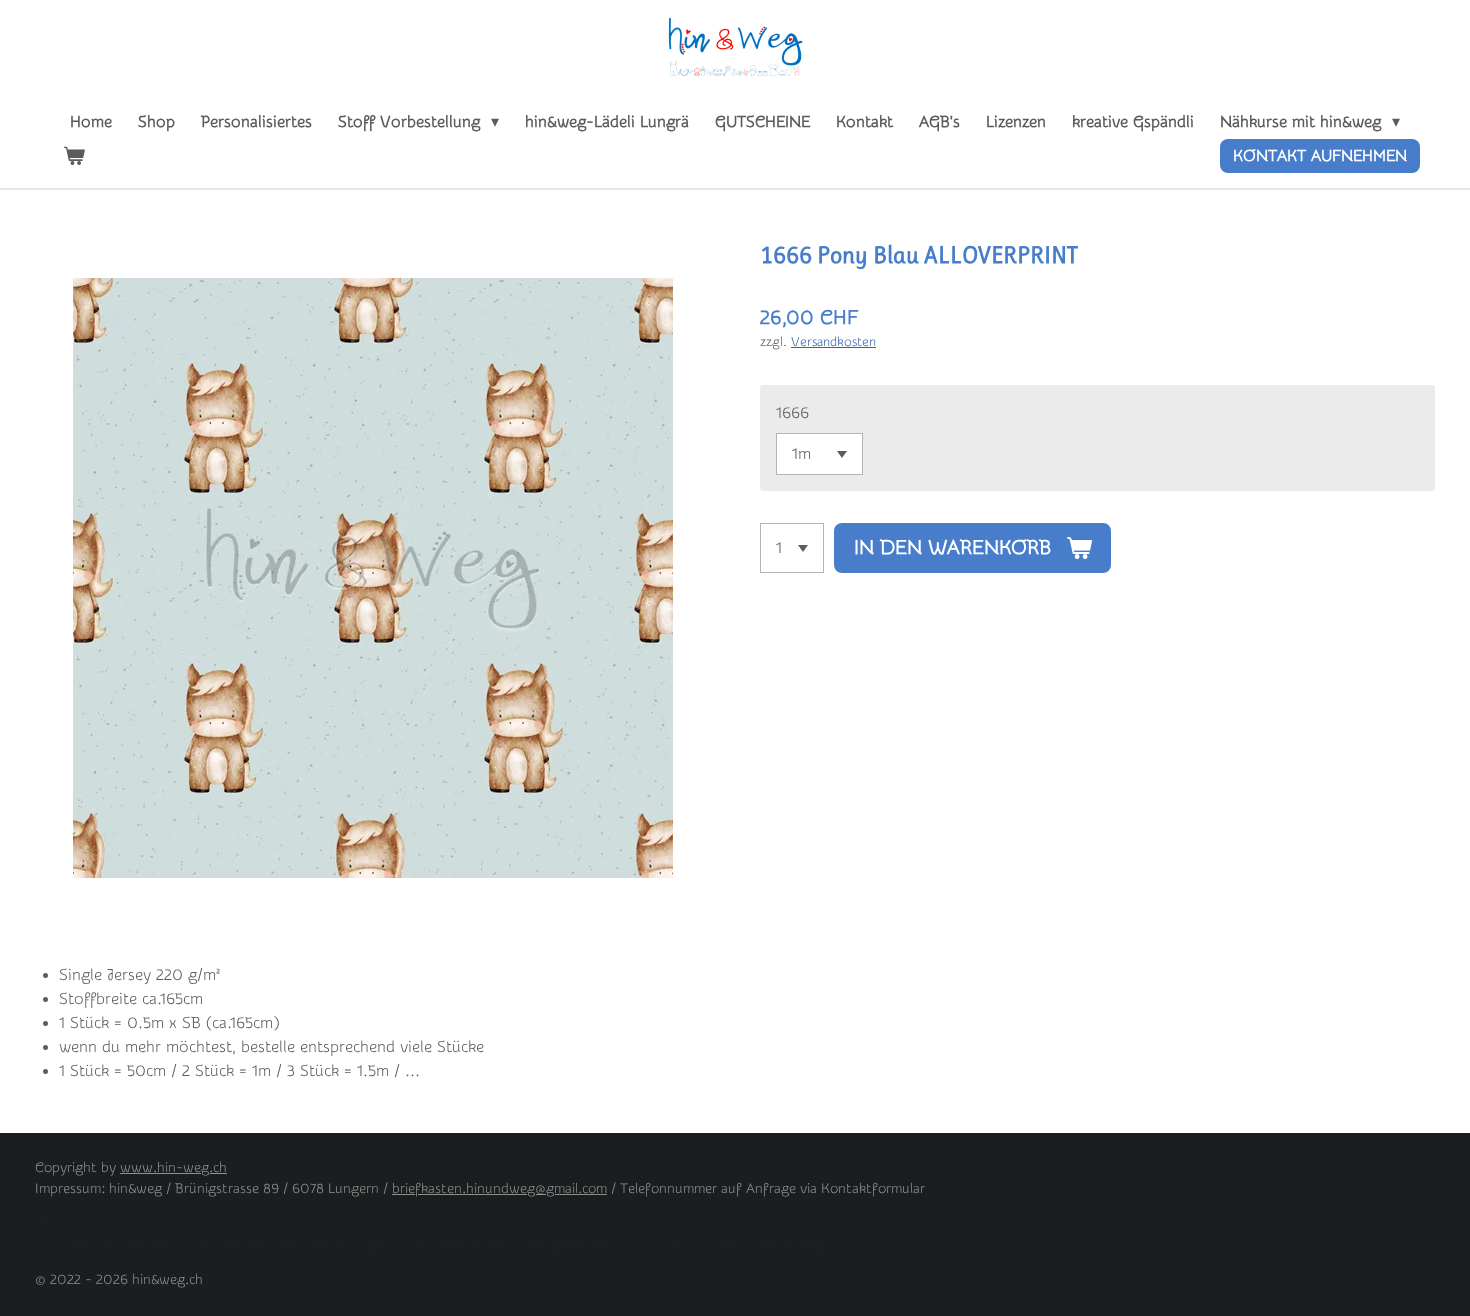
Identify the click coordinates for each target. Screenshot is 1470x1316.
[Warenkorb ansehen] (74, 156)
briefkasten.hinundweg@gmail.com (499, 1189)
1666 (792, 413)
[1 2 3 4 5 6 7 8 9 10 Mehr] (792, 548)
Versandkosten (833, 341)
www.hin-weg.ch (173, 1168)
